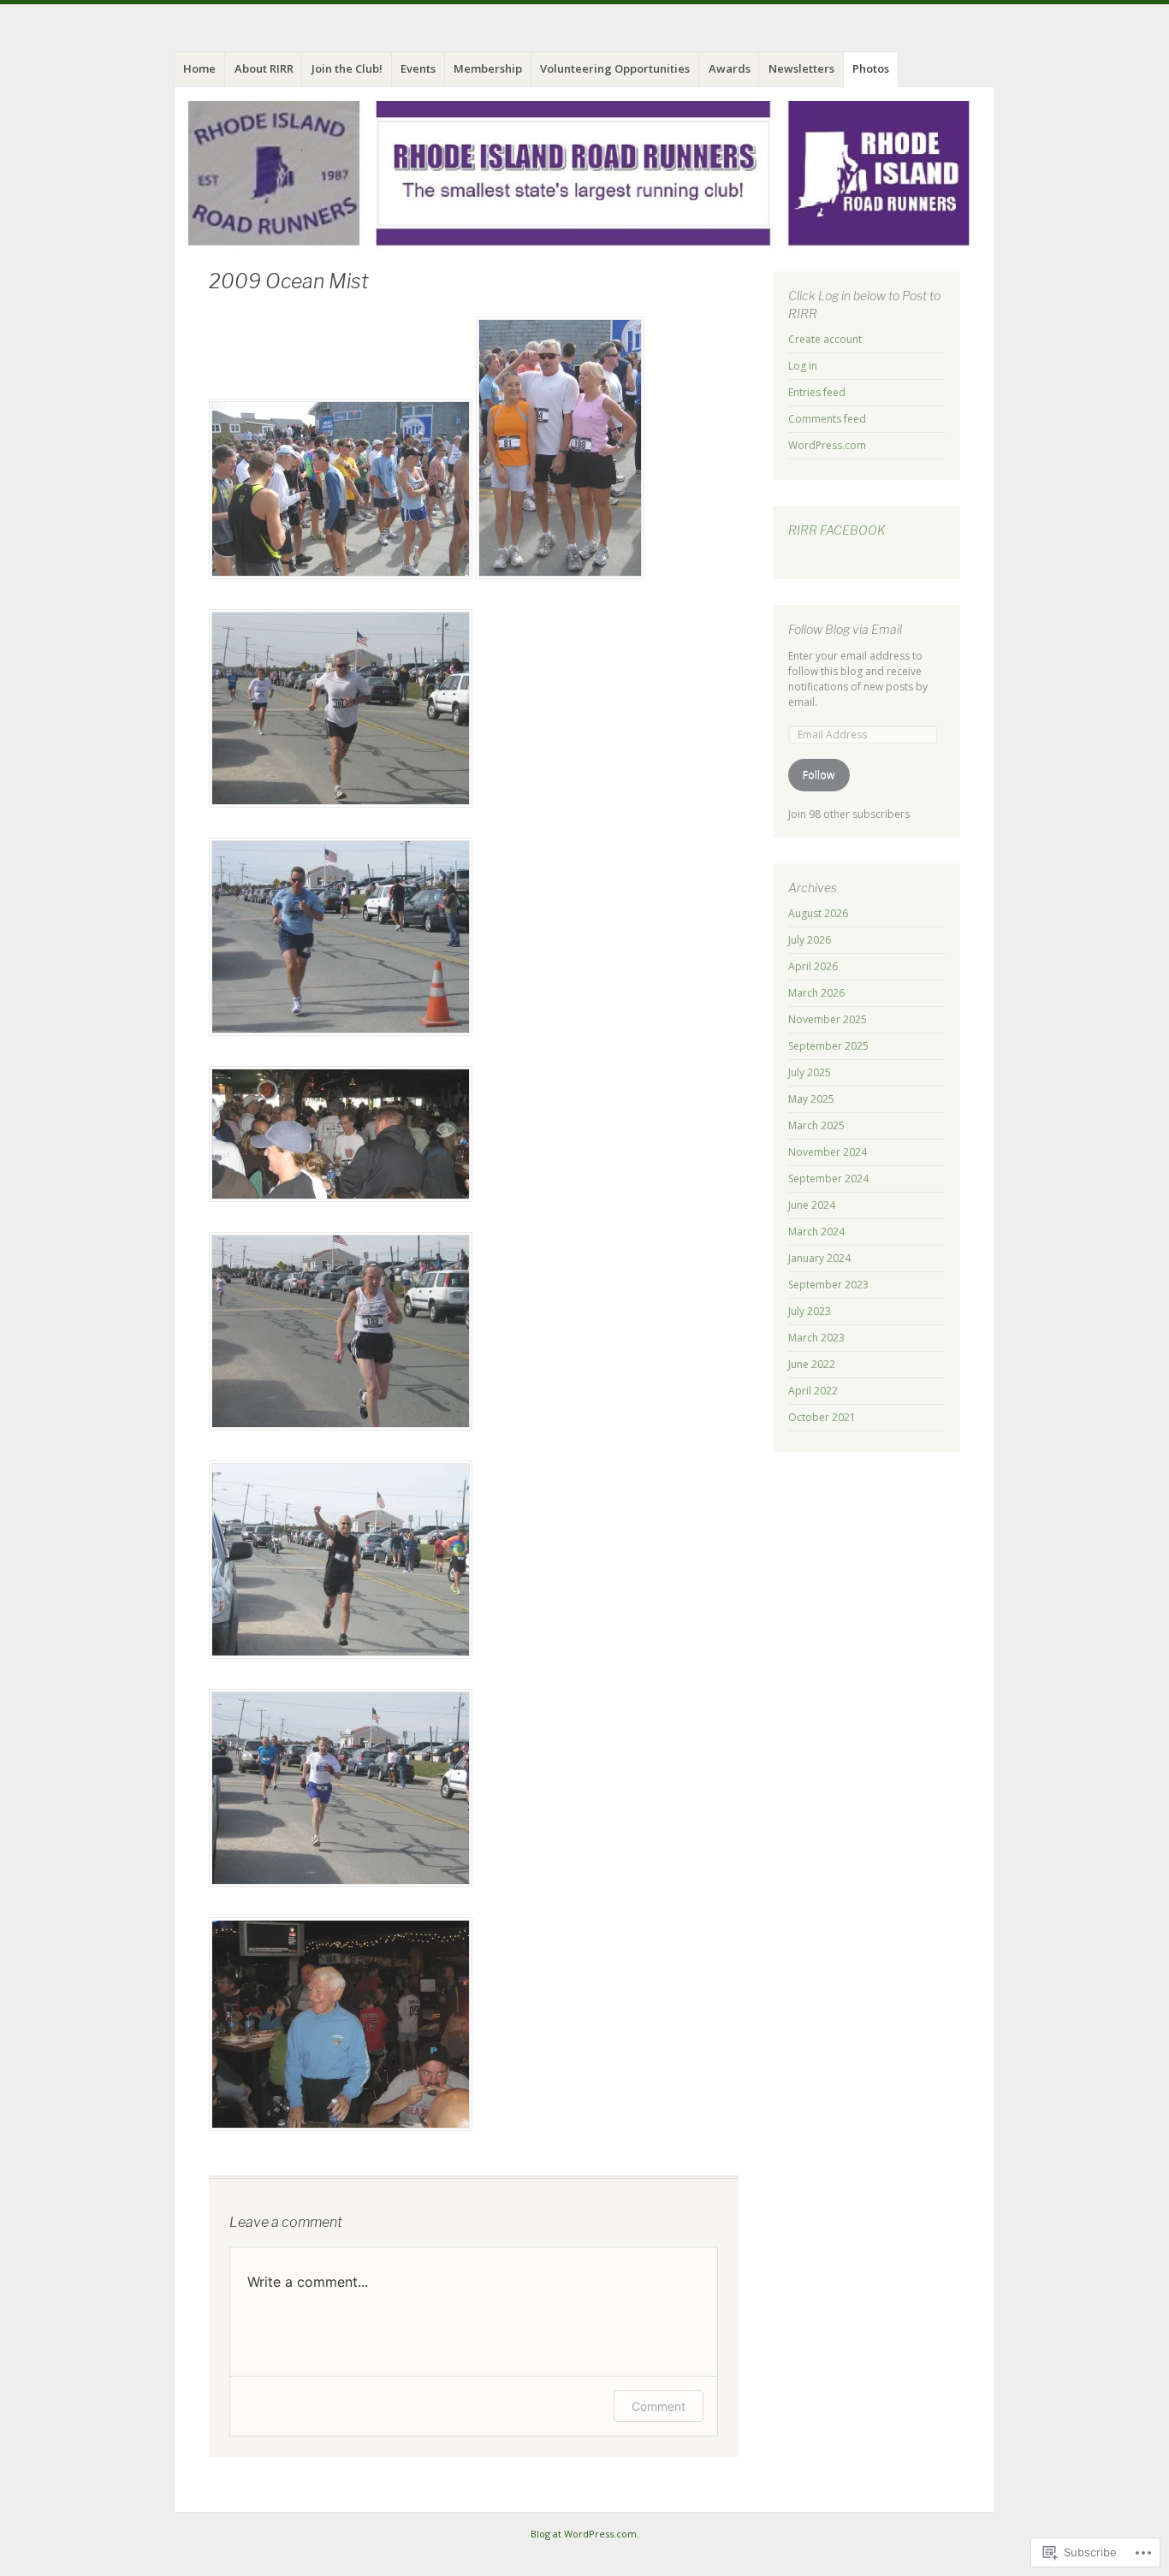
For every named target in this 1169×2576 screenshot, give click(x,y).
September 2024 (828, 1178)
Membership (488, 68)
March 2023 (816, 1338)
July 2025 (810, 1072)
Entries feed (817, 392)
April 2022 (813, 1391)
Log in (803, 366)
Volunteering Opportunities (615, 68)
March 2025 (816, 1125)
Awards (730, 68)
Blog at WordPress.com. (585, 2534)
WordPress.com (827, 445)
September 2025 (828, 1046)
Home (199, 68)
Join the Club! (347, 68)
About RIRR (264, 68)
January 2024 (819, 1258)
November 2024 (828, 1152)
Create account (825, 339)
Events (418, 68)
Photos (871, 68)
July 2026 (810, 940)
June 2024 (812, 1205)
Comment (659, 2406)
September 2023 (828, 1285)
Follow (819, 775)
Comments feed (827, 419)
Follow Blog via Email (845, 629)
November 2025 (828, 1019)
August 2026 (818, 913)
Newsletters (801, 68)
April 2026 (813, 966)
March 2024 (816, 1232)
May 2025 (811, 1099)
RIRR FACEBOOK (837, 530)
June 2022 (812, 1364)
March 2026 (816, 993)
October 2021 (822, 1417)
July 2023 (810, 1311)
